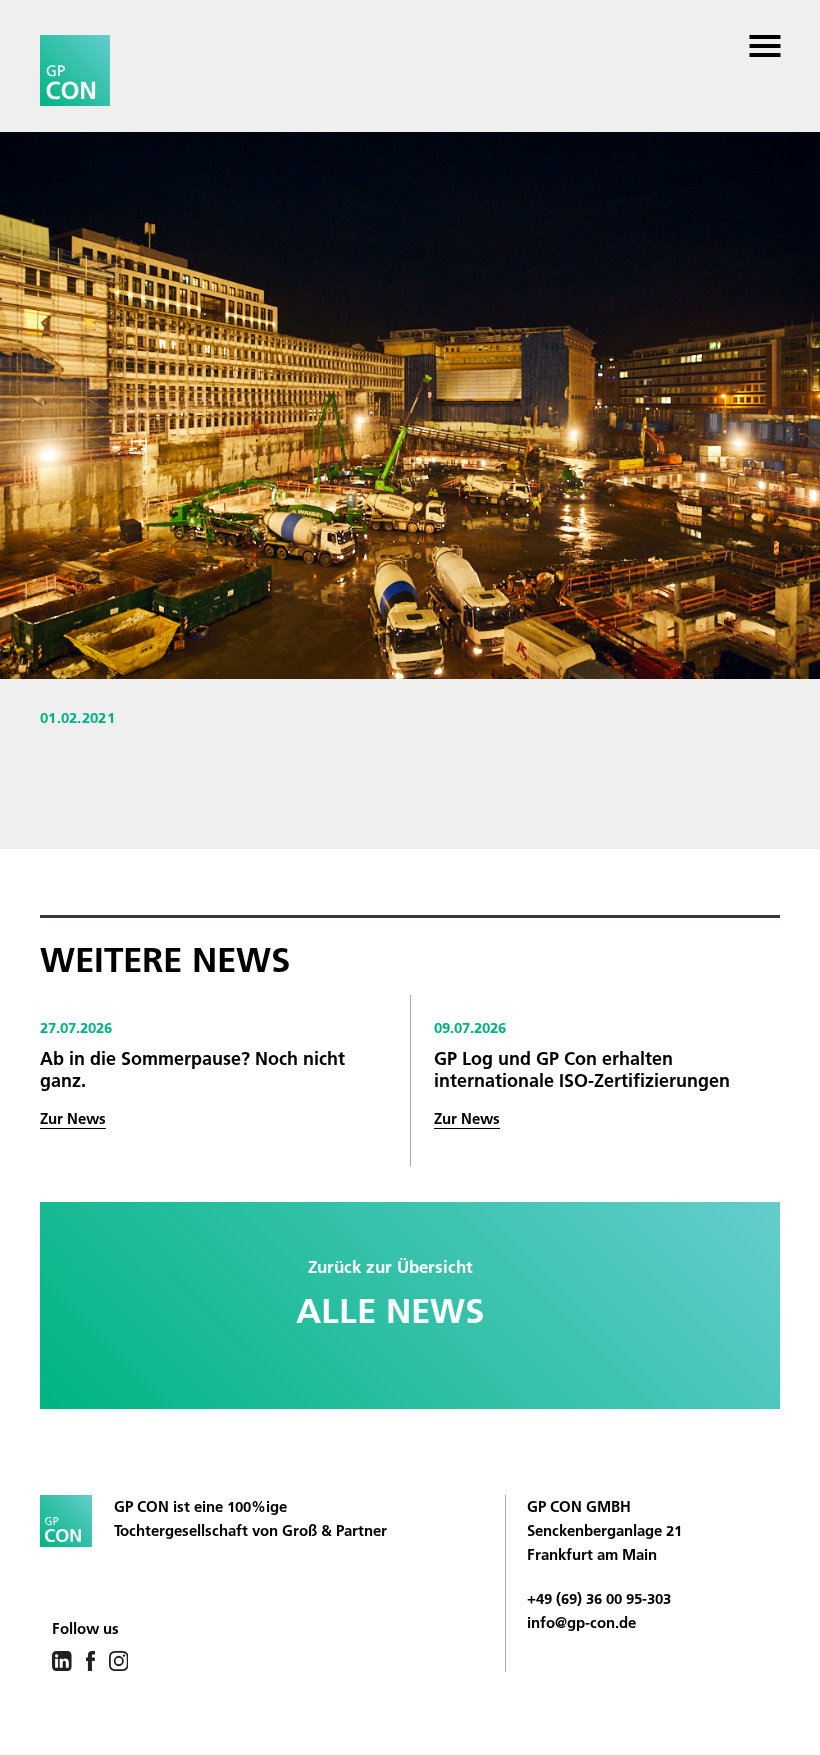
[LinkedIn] (62, 1659)
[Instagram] (119, 1659)
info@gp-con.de (581, 1622)
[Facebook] (90, 1659)
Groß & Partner (334, 1530)
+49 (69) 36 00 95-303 (599, 1598)
